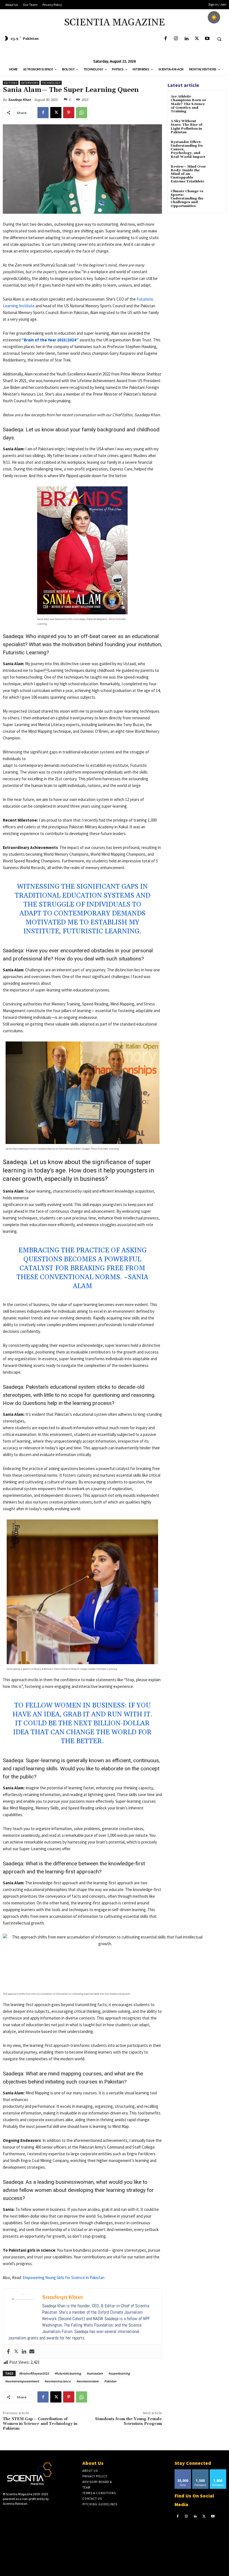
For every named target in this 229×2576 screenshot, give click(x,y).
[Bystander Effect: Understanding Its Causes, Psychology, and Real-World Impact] (216, 147)
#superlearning (119, 2373)
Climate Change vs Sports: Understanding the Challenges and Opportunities (187, 199)
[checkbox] (214, 17)
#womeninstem (87, 2381)
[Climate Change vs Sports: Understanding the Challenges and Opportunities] (216, 196)
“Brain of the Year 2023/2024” (50, 340)
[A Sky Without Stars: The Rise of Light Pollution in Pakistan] (216, 126)
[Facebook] (165, 39)
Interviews (30, 83)
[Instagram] (176, 39)
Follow (200, 2471)
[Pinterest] (69, 113)
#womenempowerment (22, 2381)
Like (183, 2471)
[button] (219, 39)
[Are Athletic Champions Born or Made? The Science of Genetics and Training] (216, 102)
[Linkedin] (186, 39)
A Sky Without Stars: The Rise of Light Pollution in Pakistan (187, 127)
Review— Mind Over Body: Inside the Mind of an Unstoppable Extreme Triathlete (188, 174)
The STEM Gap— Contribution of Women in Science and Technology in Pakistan (40, 2424)
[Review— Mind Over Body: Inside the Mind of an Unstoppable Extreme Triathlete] (216, 172)
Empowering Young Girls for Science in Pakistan (64, 2278)
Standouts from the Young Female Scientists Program (128, 2421)
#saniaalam (95, 2373)
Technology (51, 83)
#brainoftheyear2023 (34, 2373)
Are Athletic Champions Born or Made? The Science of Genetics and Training (188, 104)
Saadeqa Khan (19, 100)
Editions (11, 83)
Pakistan (110, 2381)
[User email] (32, 2352)
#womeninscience (58, 2381)
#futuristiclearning (68, 2373)
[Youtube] (207, 39)
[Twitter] (16, 2352)
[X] (197, 39)
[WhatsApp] (82, 113)
